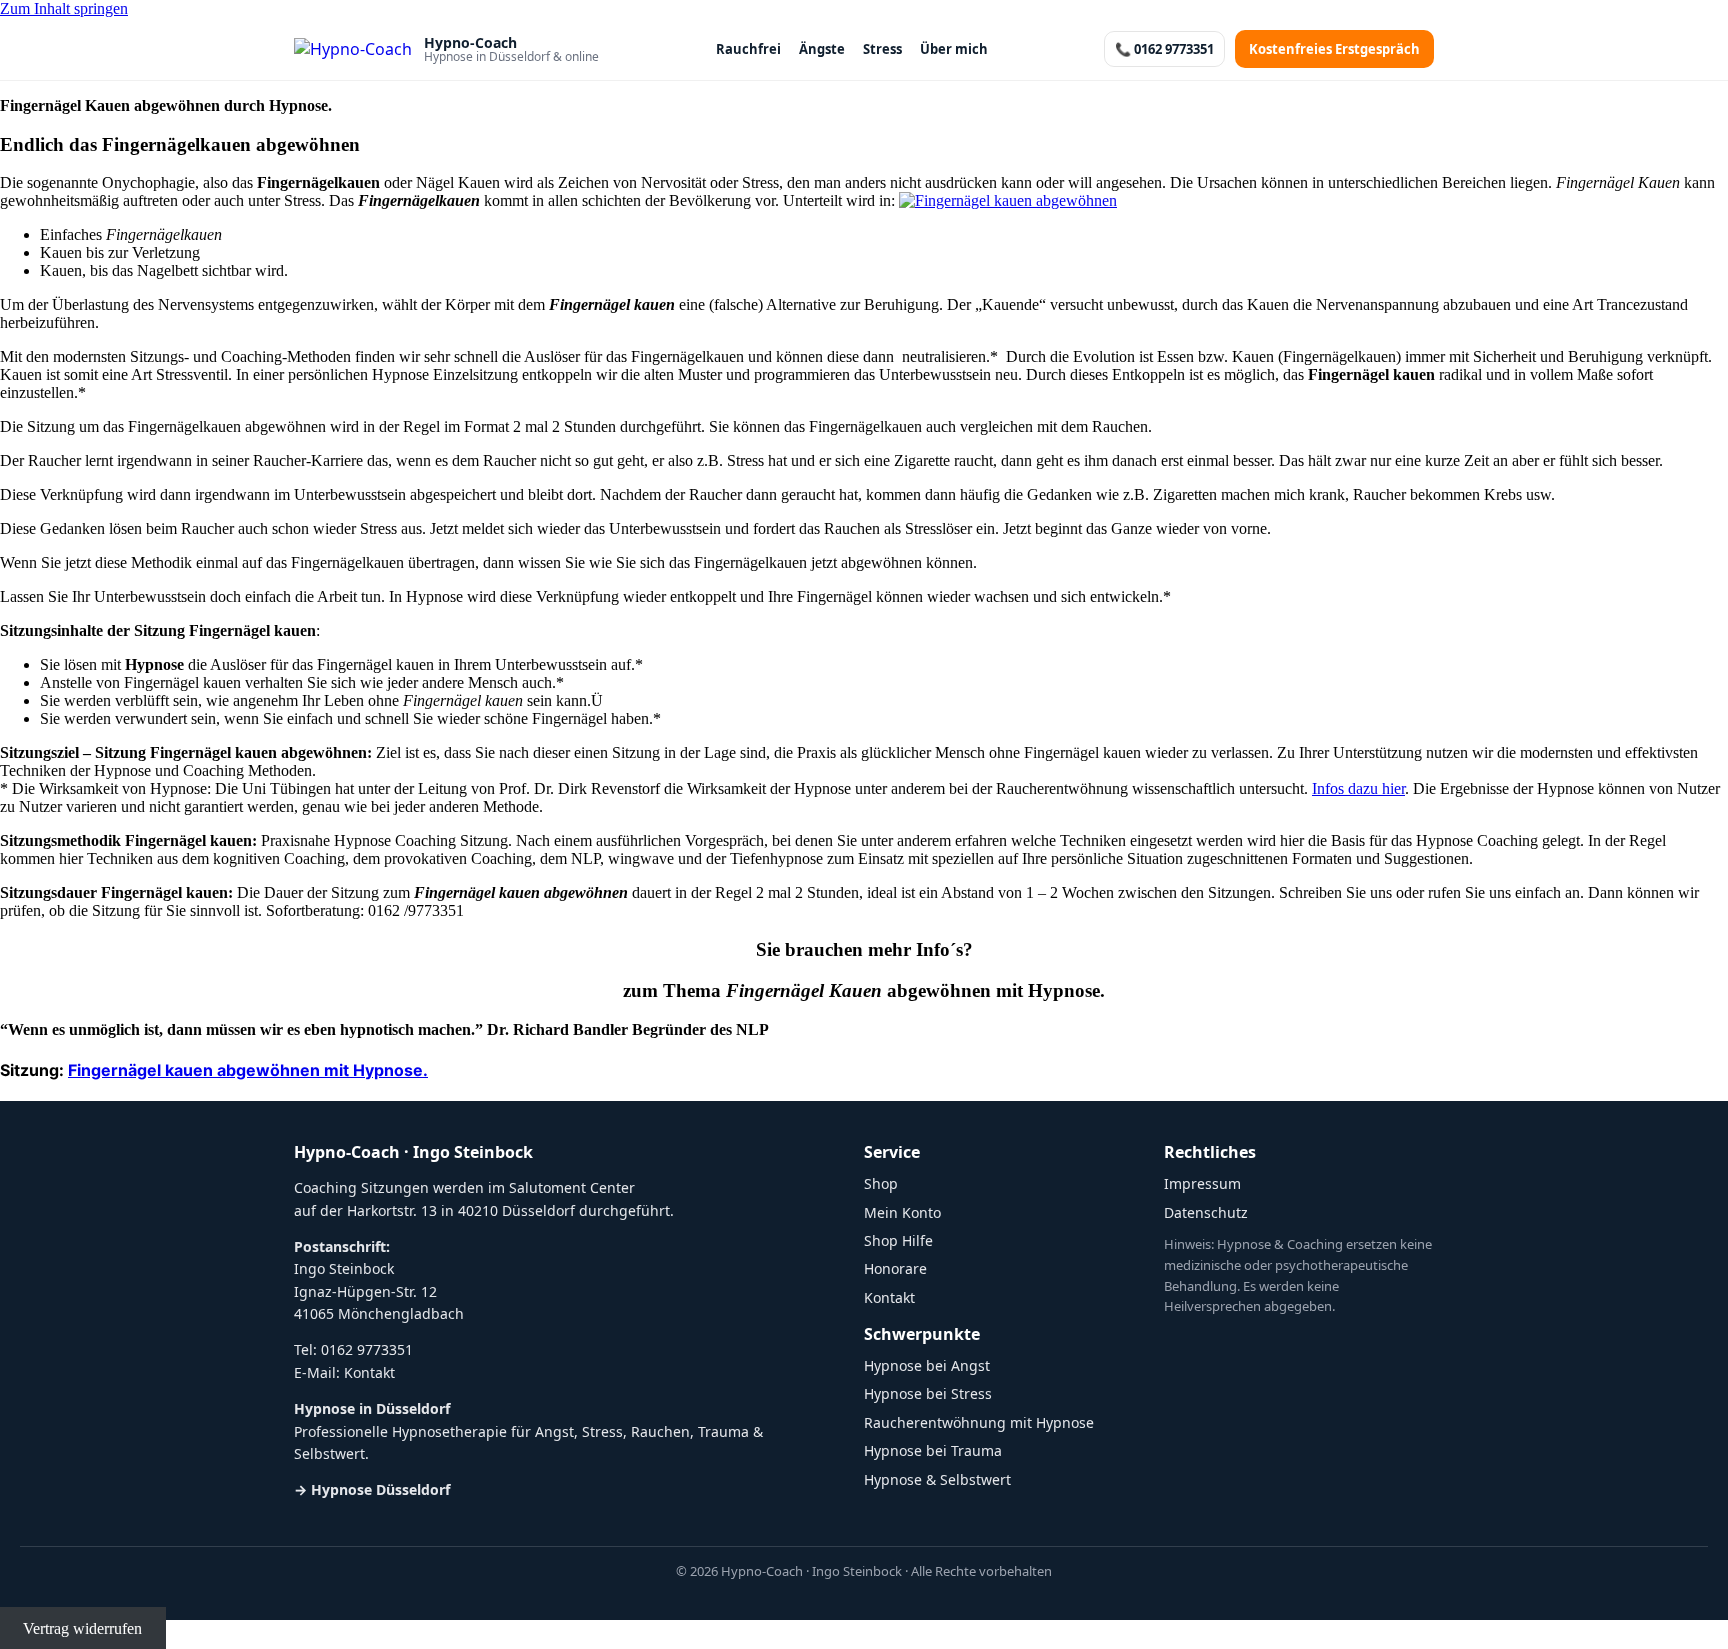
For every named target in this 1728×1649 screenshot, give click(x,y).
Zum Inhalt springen (64, 8)
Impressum (1202, 1183)
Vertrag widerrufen (82, 1628)
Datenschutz (1206, 1212)
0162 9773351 (367, 1349)
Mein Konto (902, 1212)
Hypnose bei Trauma (933, 1450)
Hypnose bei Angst (927, 1365)
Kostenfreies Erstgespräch (1334, 49)
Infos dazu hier (1358, 788)
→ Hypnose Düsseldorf (372, 1489)
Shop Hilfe (898, 1240)
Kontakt (369, 1372)
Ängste (822, 49)
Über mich (954, 49)
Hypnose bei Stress (928, 1393)
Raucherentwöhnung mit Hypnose (979, 1422)
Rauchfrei (748, 49)
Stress (882, 49)
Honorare (895, 1268)
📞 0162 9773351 (1164, 49)
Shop (881, 1183)
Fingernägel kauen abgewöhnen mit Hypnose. (248, 1070)
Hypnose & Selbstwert (937, 1479)
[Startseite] (353, 49)
